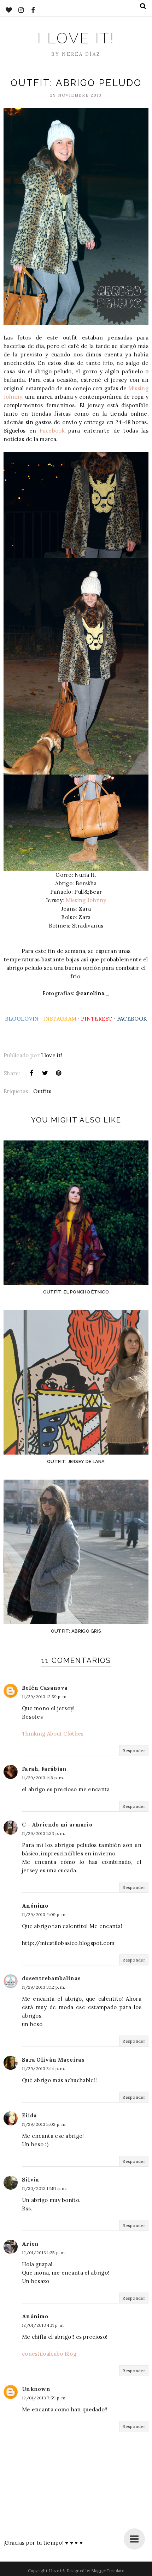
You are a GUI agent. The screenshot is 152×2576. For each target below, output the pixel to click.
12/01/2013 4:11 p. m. (43, 2325)
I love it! (76, 38)
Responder (134, 1751)
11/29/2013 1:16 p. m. (43, 1778)
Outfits (42, 1091)
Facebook (52, 431)
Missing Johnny (86, 900)
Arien (30, 2244)
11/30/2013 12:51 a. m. (45, 2188)
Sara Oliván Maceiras (53, 2060)
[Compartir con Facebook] (31, 1073)
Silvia (31, 2180)
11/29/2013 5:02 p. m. (44, 2124)
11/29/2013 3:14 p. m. (43, 2069)
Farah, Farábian (44, 1769)
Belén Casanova (45, 1688)
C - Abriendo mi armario (57, 1825)
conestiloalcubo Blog (49, 2354)
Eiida (30, 2115)
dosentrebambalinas (51, 1978)
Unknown (36, 2389)
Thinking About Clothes (53, 1734)
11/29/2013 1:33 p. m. (43, 1833)
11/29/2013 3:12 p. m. (43, 1987)
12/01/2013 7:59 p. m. (44, 2398)
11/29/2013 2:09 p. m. (44, 1914)
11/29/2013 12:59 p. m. (45, 1697)
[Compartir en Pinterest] (59, 1073)
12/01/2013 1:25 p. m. (44, 2253)
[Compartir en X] (45, 1073)
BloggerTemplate (108, 2571)
